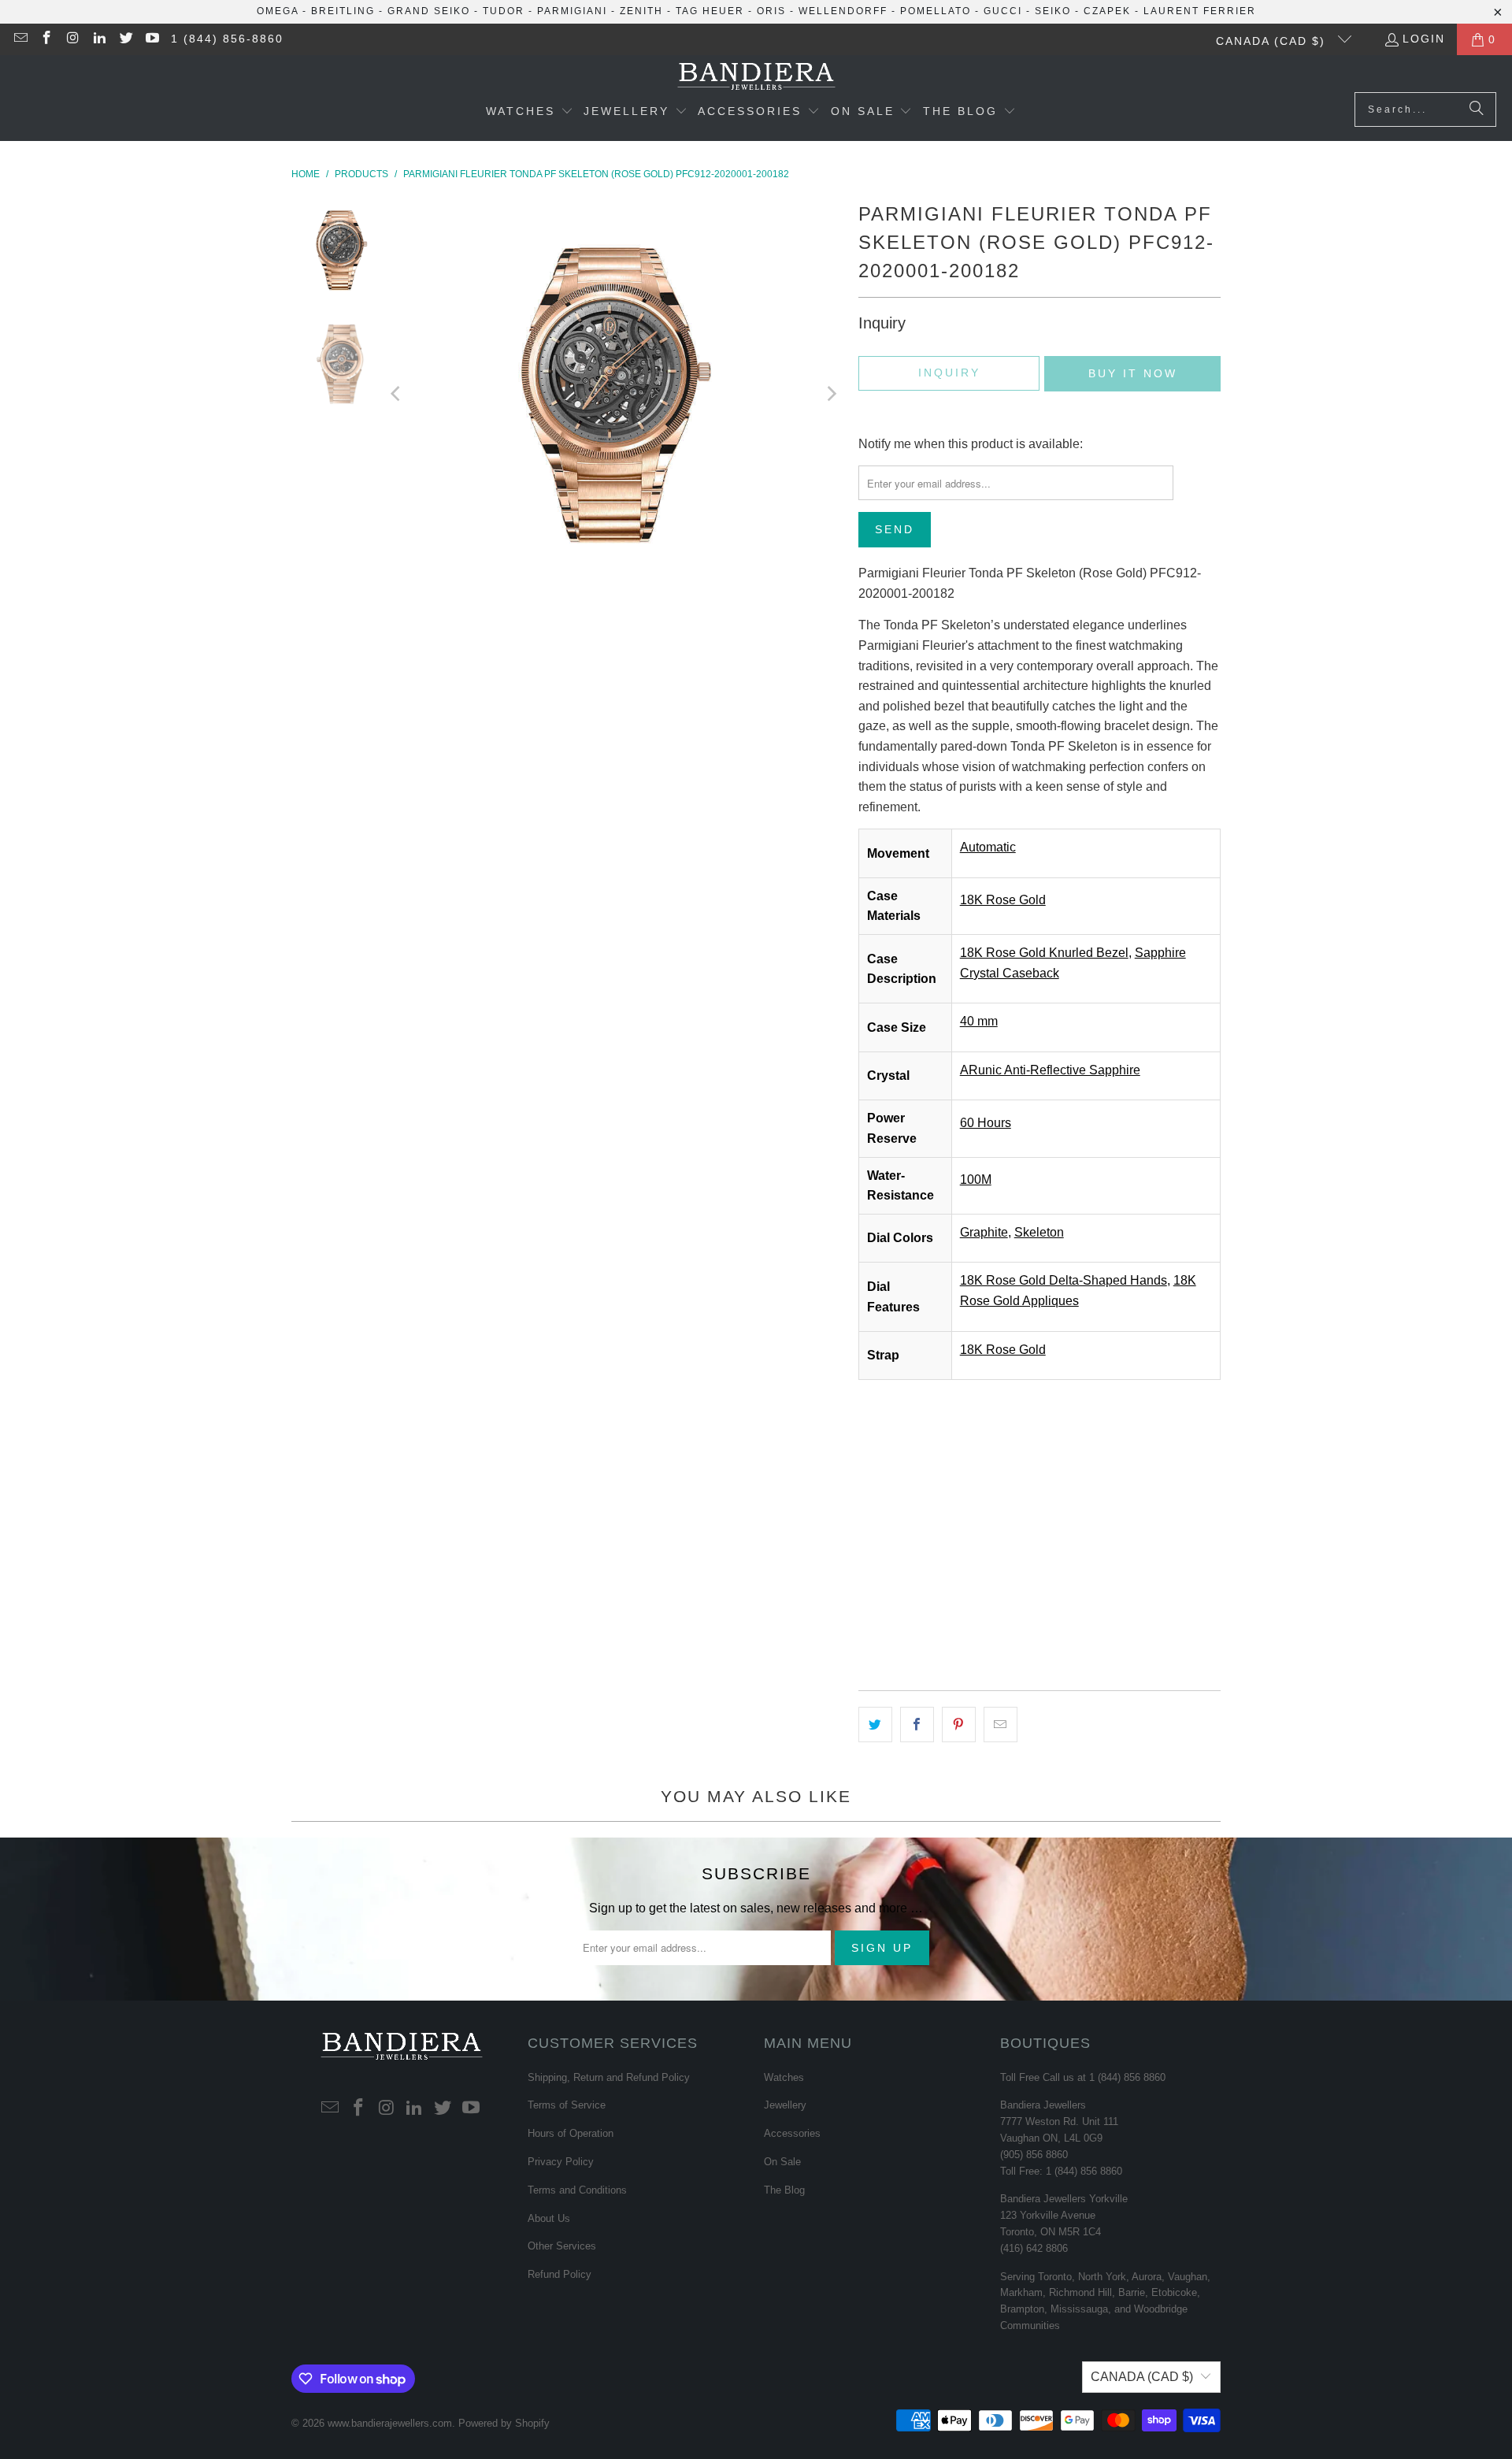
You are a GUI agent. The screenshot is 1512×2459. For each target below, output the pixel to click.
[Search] (1477, 109)
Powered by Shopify (504, 2423)
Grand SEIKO (429, 11)
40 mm (979, 1021)
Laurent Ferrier (1200, 11)
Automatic (988, 847)
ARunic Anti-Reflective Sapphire (1050, 1070)
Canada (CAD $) (1273, 41)
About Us (549, 2218)
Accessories (792, 2133)
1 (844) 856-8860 (227, 39)
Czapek (1107, 11)
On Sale (782, 2162)
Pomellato (936, 11)
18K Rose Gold (1003, 900)
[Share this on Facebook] (917, 1725)
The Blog (784, 2190)
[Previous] (397, 394)
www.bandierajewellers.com (390, 2423)
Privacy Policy (561, 2162)
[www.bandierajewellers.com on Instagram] (72, 39)
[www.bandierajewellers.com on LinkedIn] (99, 39)
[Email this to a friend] (1001, 1725)
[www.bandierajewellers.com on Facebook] (46, 39)
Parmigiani (572, 11)
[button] (530, 113)
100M (976, 1179)
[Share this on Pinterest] (959, 1725)
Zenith (641, 11)
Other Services (562, 2246)
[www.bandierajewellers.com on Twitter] (125, 39)
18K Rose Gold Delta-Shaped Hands (1064, 1280)
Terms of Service (567, 2105)
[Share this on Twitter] (875, 1725)
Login (1424, 39)
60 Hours (986, 1123)
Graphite (984, 1232)
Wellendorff (843, 11)
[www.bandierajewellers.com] (756, 78)
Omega (278, 11)
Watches (784, 2077)
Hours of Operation (571, 2133)
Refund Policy (560, 2274)
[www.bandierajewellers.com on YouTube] (152, 39)
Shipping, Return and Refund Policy (609, 2077)
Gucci (1003, 11)
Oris (771, 11)
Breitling (343, 11)
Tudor (504, 11)
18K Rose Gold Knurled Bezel (1044, 953)
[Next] (831, 394)
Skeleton (1039, 1232)
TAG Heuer (710, 11)
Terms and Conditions (577, 2190)
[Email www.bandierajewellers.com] (20, 39)
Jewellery (785, 2105)
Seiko (1053, 11)
